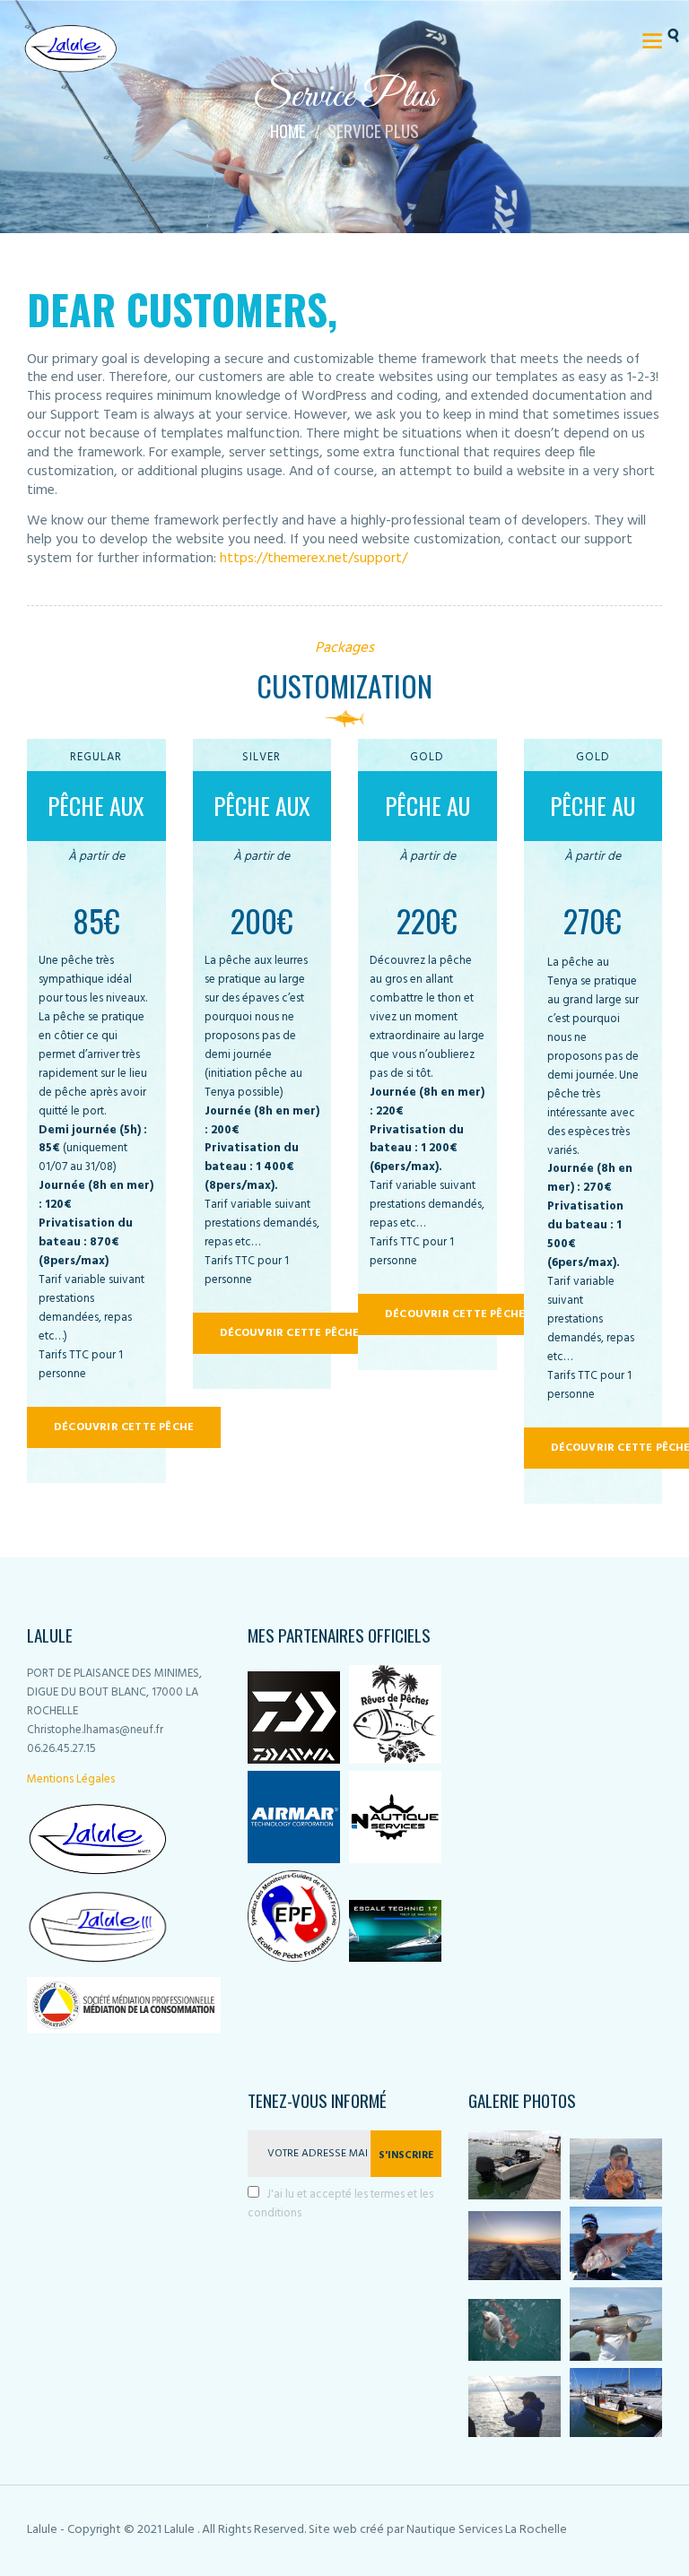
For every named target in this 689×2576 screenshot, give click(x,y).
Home (288, 131)
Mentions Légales (71, 1779)
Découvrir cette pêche (124, 1427)
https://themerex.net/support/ (314, 559)
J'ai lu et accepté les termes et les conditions (340, 2204)
